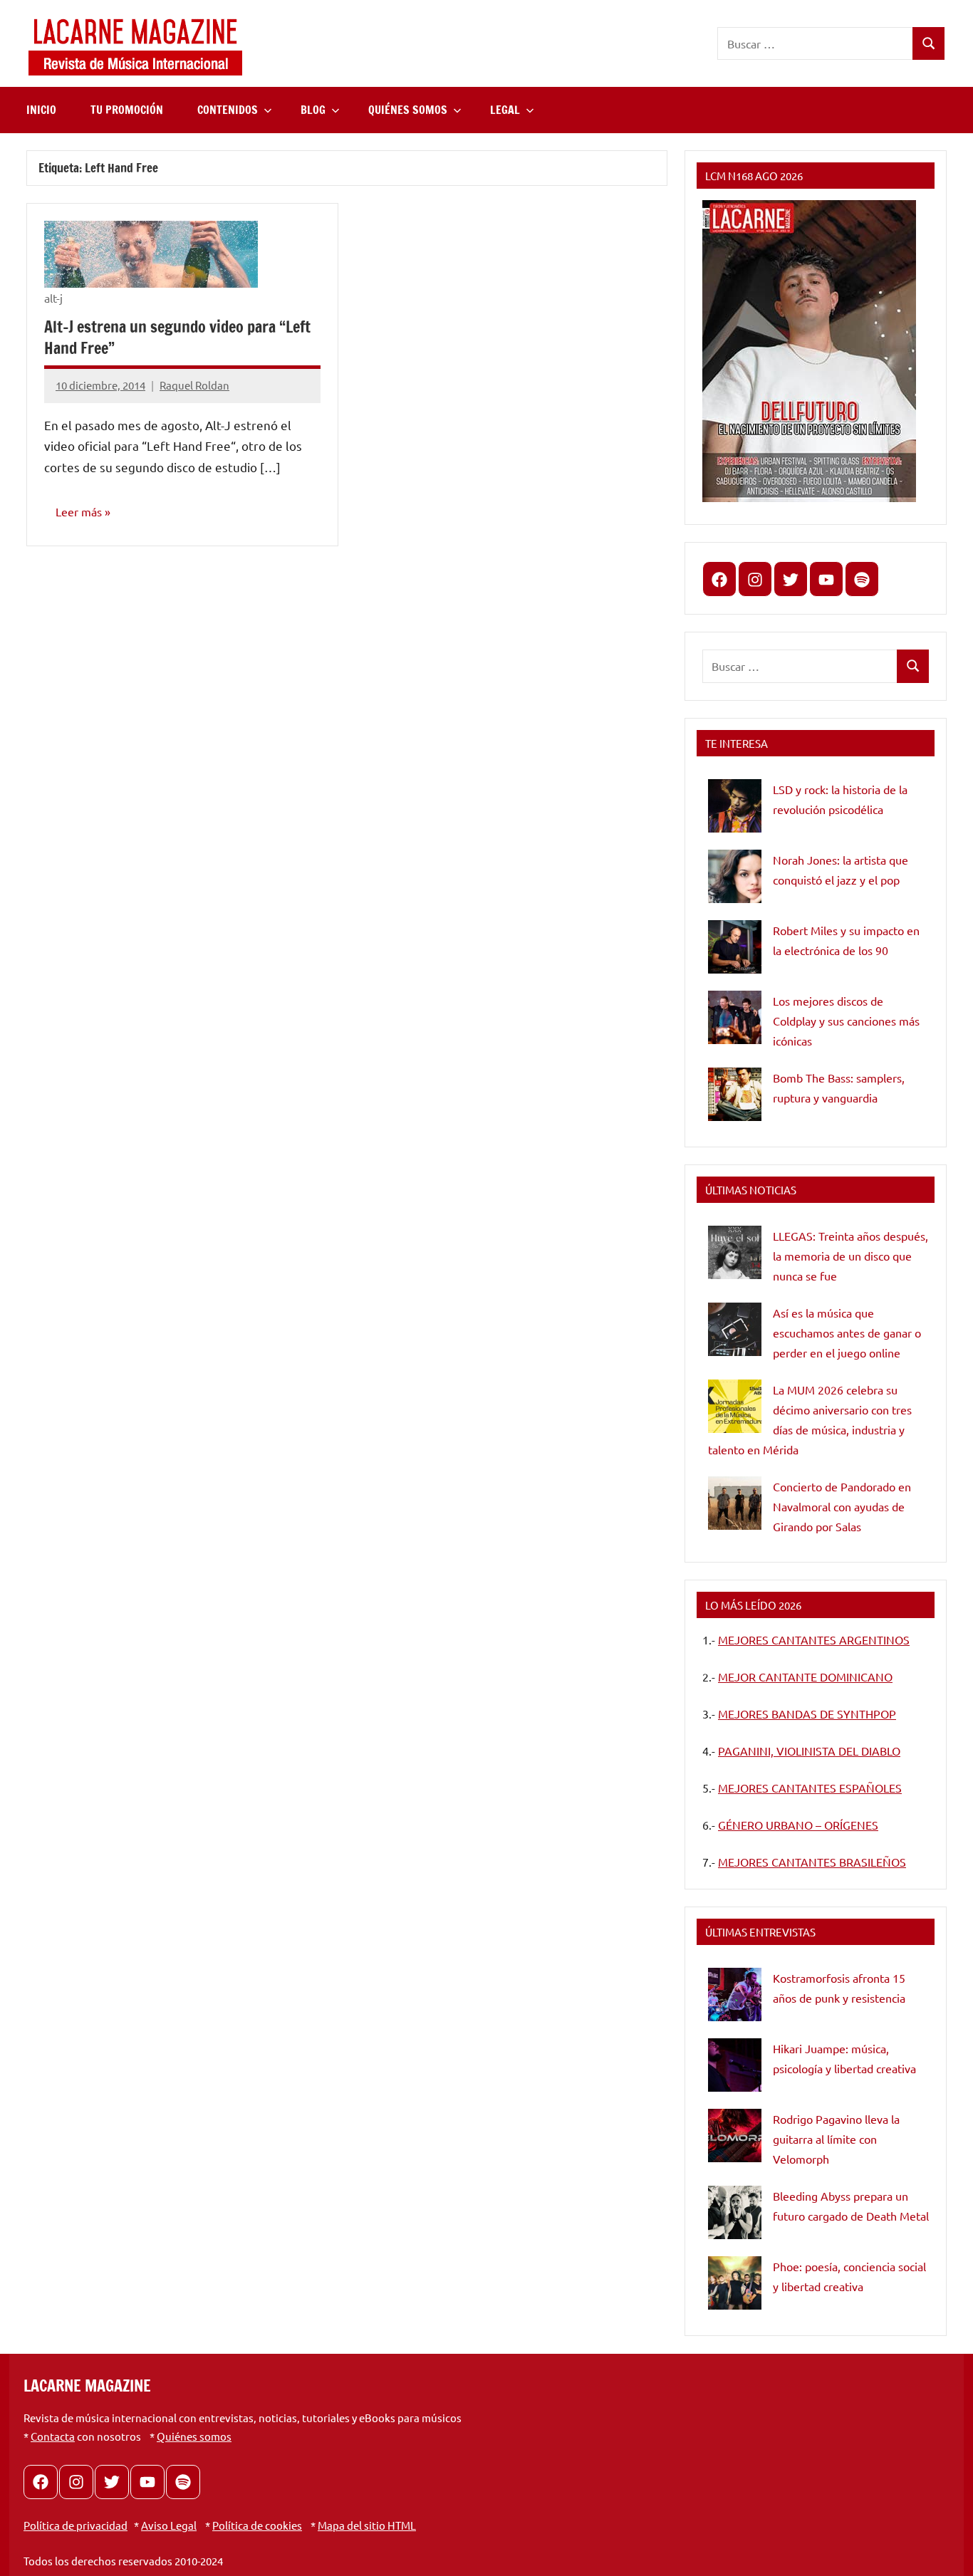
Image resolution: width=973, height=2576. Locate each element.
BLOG (313, 110)
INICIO (41, 110)
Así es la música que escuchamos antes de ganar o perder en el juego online (847, 1333)
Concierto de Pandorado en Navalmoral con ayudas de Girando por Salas (842, 1506)
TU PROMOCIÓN (127, 110)
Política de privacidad (76, 2525)
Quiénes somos (194, 2436)
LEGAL (505, 110)
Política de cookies (257, 2525)
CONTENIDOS (228, 110)
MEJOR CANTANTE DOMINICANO (805, 1677)
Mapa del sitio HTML (367, 2525)
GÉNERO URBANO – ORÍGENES (798, 1825)
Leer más (79, 511)
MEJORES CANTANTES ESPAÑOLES (810, 1788)
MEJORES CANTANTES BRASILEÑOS (812, 1862)
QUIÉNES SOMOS (408, 110)
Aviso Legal (169, 2525)
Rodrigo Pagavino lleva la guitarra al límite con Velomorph (836, 2139)
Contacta (53, 2436)
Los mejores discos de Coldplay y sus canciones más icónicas (846, 1021)
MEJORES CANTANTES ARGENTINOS (814, 1639)
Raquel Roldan (194, 385)
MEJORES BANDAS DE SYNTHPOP (807, 1714)
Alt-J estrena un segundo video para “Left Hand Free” (177, 338)
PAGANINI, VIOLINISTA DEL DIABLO (809, 1751)
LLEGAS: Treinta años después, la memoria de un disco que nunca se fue (850, 1256)
